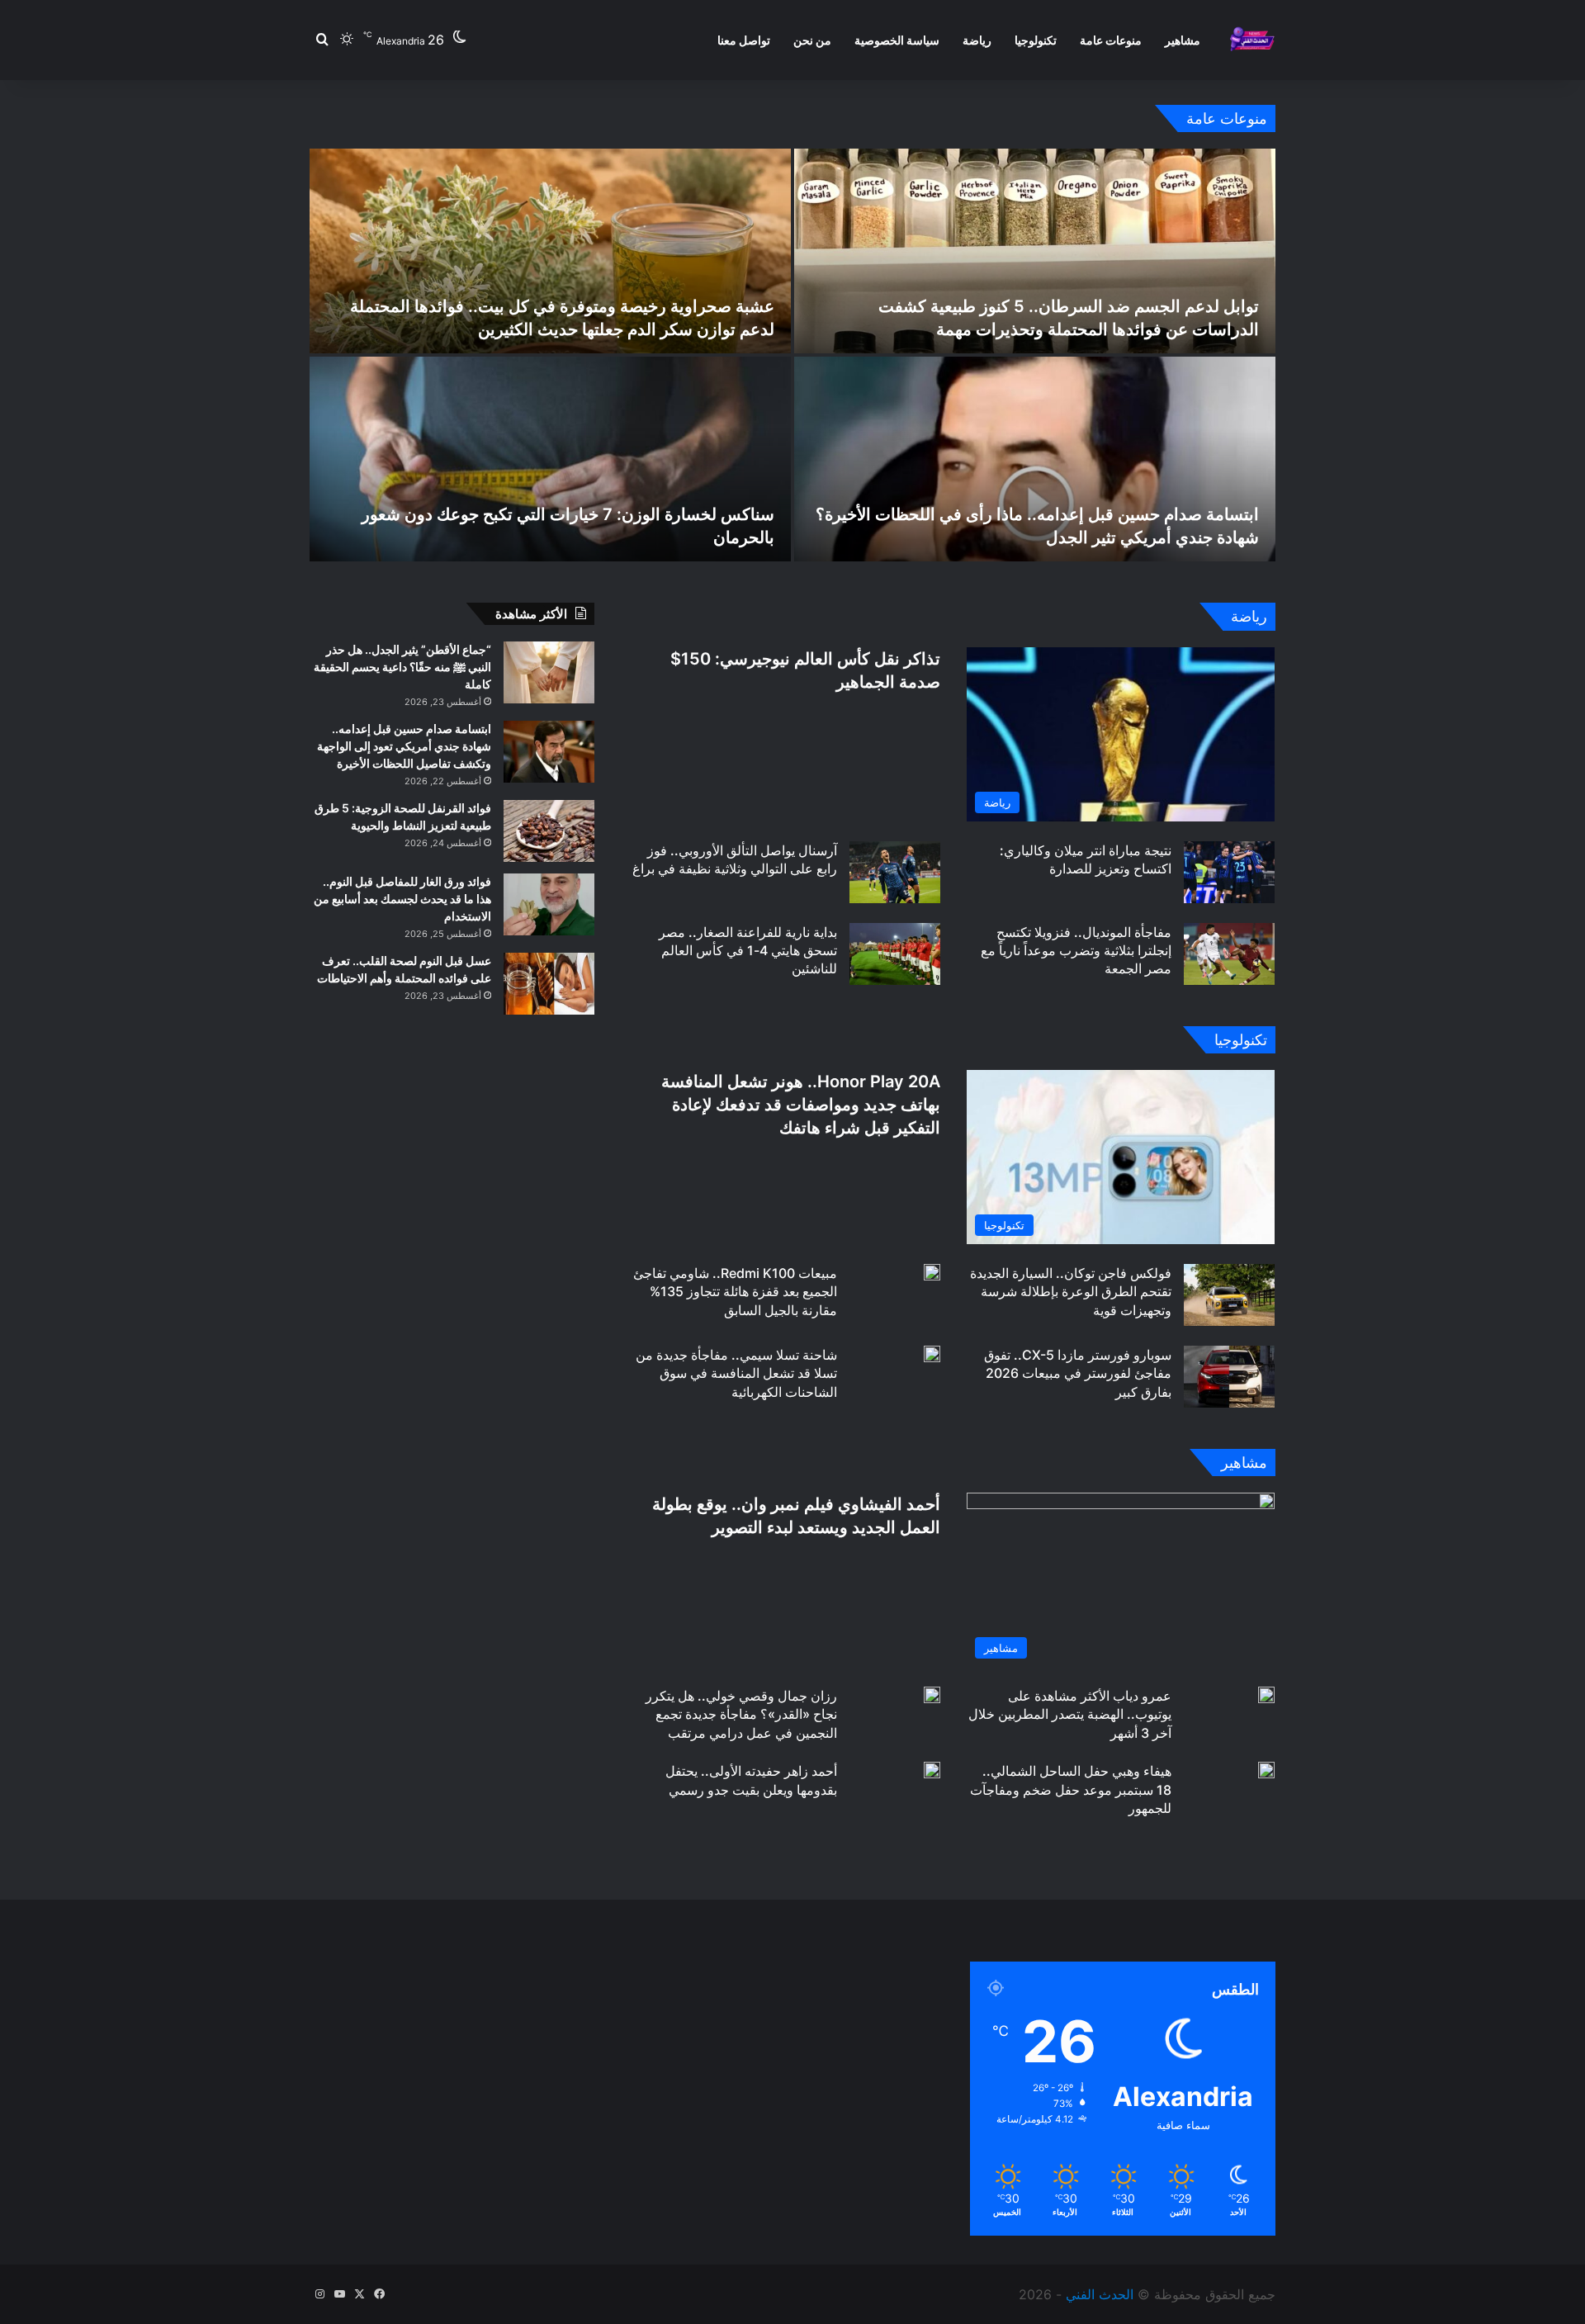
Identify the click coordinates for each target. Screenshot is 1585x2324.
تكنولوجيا (1036, 40)
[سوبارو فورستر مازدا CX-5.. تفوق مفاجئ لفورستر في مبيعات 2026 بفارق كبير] (1229, 1377)
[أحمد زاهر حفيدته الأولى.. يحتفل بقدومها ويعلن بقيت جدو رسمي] (932, 1770)
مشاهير (1183, 40)
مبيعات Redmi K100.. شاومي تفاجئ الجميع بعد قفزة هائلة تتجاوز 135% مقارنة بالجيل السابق (735, 1292)
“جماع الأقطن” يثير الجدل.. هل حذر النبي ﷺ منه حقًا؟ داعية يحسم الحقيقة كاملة (402, 667)
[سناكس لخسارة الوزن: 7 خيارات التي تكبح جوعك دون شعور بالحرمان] (550, 459)
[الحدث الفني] (1252, 40)
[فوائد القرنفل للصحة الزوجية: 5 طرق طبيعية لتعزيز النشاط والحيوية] (549, 831)
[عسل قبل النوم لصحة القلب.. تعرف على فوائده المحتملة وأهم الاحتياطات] (549, 984)
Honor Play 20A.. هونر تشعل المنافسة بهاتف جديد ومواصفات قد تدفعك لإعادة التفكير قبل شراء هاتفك (801, 1105)
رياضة (977, 40)
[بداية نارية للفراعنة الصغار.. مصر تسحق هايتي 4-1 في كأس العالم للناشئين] (895, 954)
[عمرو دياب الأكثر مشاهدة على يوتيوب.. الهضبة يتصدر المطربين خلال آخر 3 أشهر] (1266, 1695)
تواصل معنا (744, 40)
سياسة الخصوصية (897, 40)
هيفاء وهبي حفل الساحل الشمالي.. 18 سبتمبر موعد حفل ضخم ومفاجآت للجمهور (1071, 1789)
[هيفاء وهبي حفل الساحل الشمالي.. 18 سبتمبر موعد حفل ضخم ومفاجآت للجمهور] (1266, 1770)
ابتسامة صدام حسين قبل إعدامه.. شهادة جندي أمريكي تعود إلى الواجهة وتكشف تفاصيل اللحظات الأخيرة (404, 746)
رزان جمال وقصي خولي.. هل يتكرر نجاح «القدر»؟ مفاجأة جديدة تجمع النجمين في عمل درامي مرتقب (741, 1714)
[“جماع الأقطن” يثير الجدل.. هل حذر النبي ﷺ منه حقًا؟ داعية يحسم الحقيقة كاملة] (549, 672)
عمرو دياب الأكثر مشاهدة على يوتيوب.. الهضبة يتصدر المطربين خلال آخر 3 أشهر (1070, 1714)
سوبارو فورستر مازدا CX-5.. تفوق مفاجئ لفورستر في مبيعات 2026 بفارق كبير (1078, 1373)
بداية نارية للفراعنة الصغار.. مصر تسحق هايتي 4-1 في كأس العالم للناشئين (748, 951)
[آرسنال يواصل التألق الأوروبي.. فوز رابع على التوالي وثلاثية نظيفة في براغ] (895, 872)
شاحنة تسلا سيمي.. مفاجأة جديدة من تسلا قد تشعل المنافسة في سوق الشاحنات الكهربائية (736, 1373)
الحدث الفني (1100, 2294)
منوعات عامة (1111, 40)
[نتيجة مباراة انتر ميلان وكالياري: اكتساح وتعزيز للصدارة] (1229, 872)
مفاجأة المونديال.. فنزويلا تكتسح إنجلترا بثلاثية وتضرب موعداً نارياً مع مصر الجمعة (1076, 951)
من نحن (812, 40)
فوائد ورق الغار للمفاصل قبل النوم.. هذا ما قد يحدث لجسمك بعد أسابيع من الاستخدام (402, 899)
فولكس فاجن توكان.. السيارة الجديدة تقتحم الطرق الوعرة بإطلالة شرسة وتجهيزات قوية (1071, 1292)
